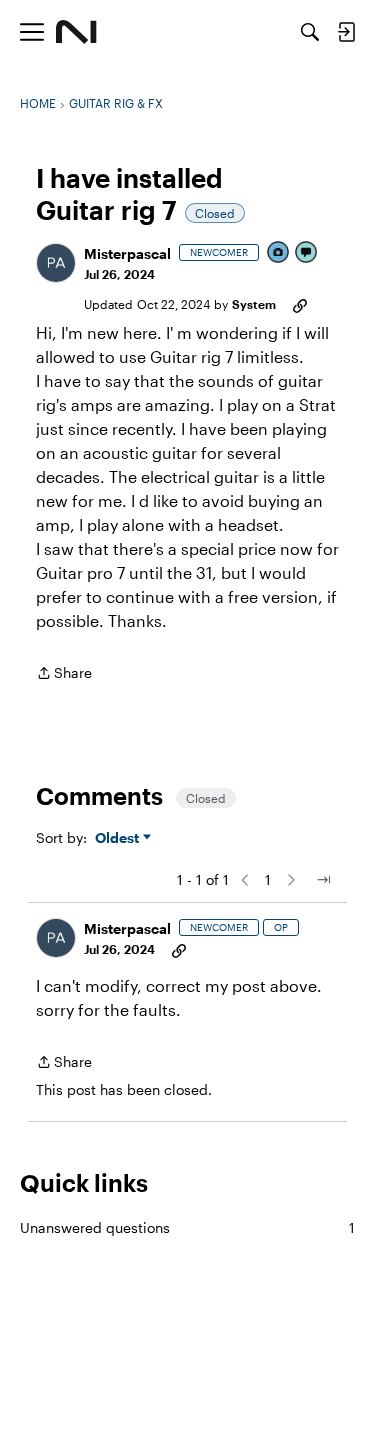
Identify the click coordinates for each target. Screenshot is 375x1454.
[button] (56, 263)
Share (64, 674)
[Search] (310, 32)
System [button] (254, 304)
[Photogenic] (279, 253)
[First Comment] (307, 253)
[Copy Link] (300, 304)
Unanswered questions (187, 1227)
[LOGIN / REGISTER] (346, 32)
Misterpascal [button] (127, 253)
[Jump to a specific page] (323, 880)
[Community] (76, 32)
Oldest (119, 838)
